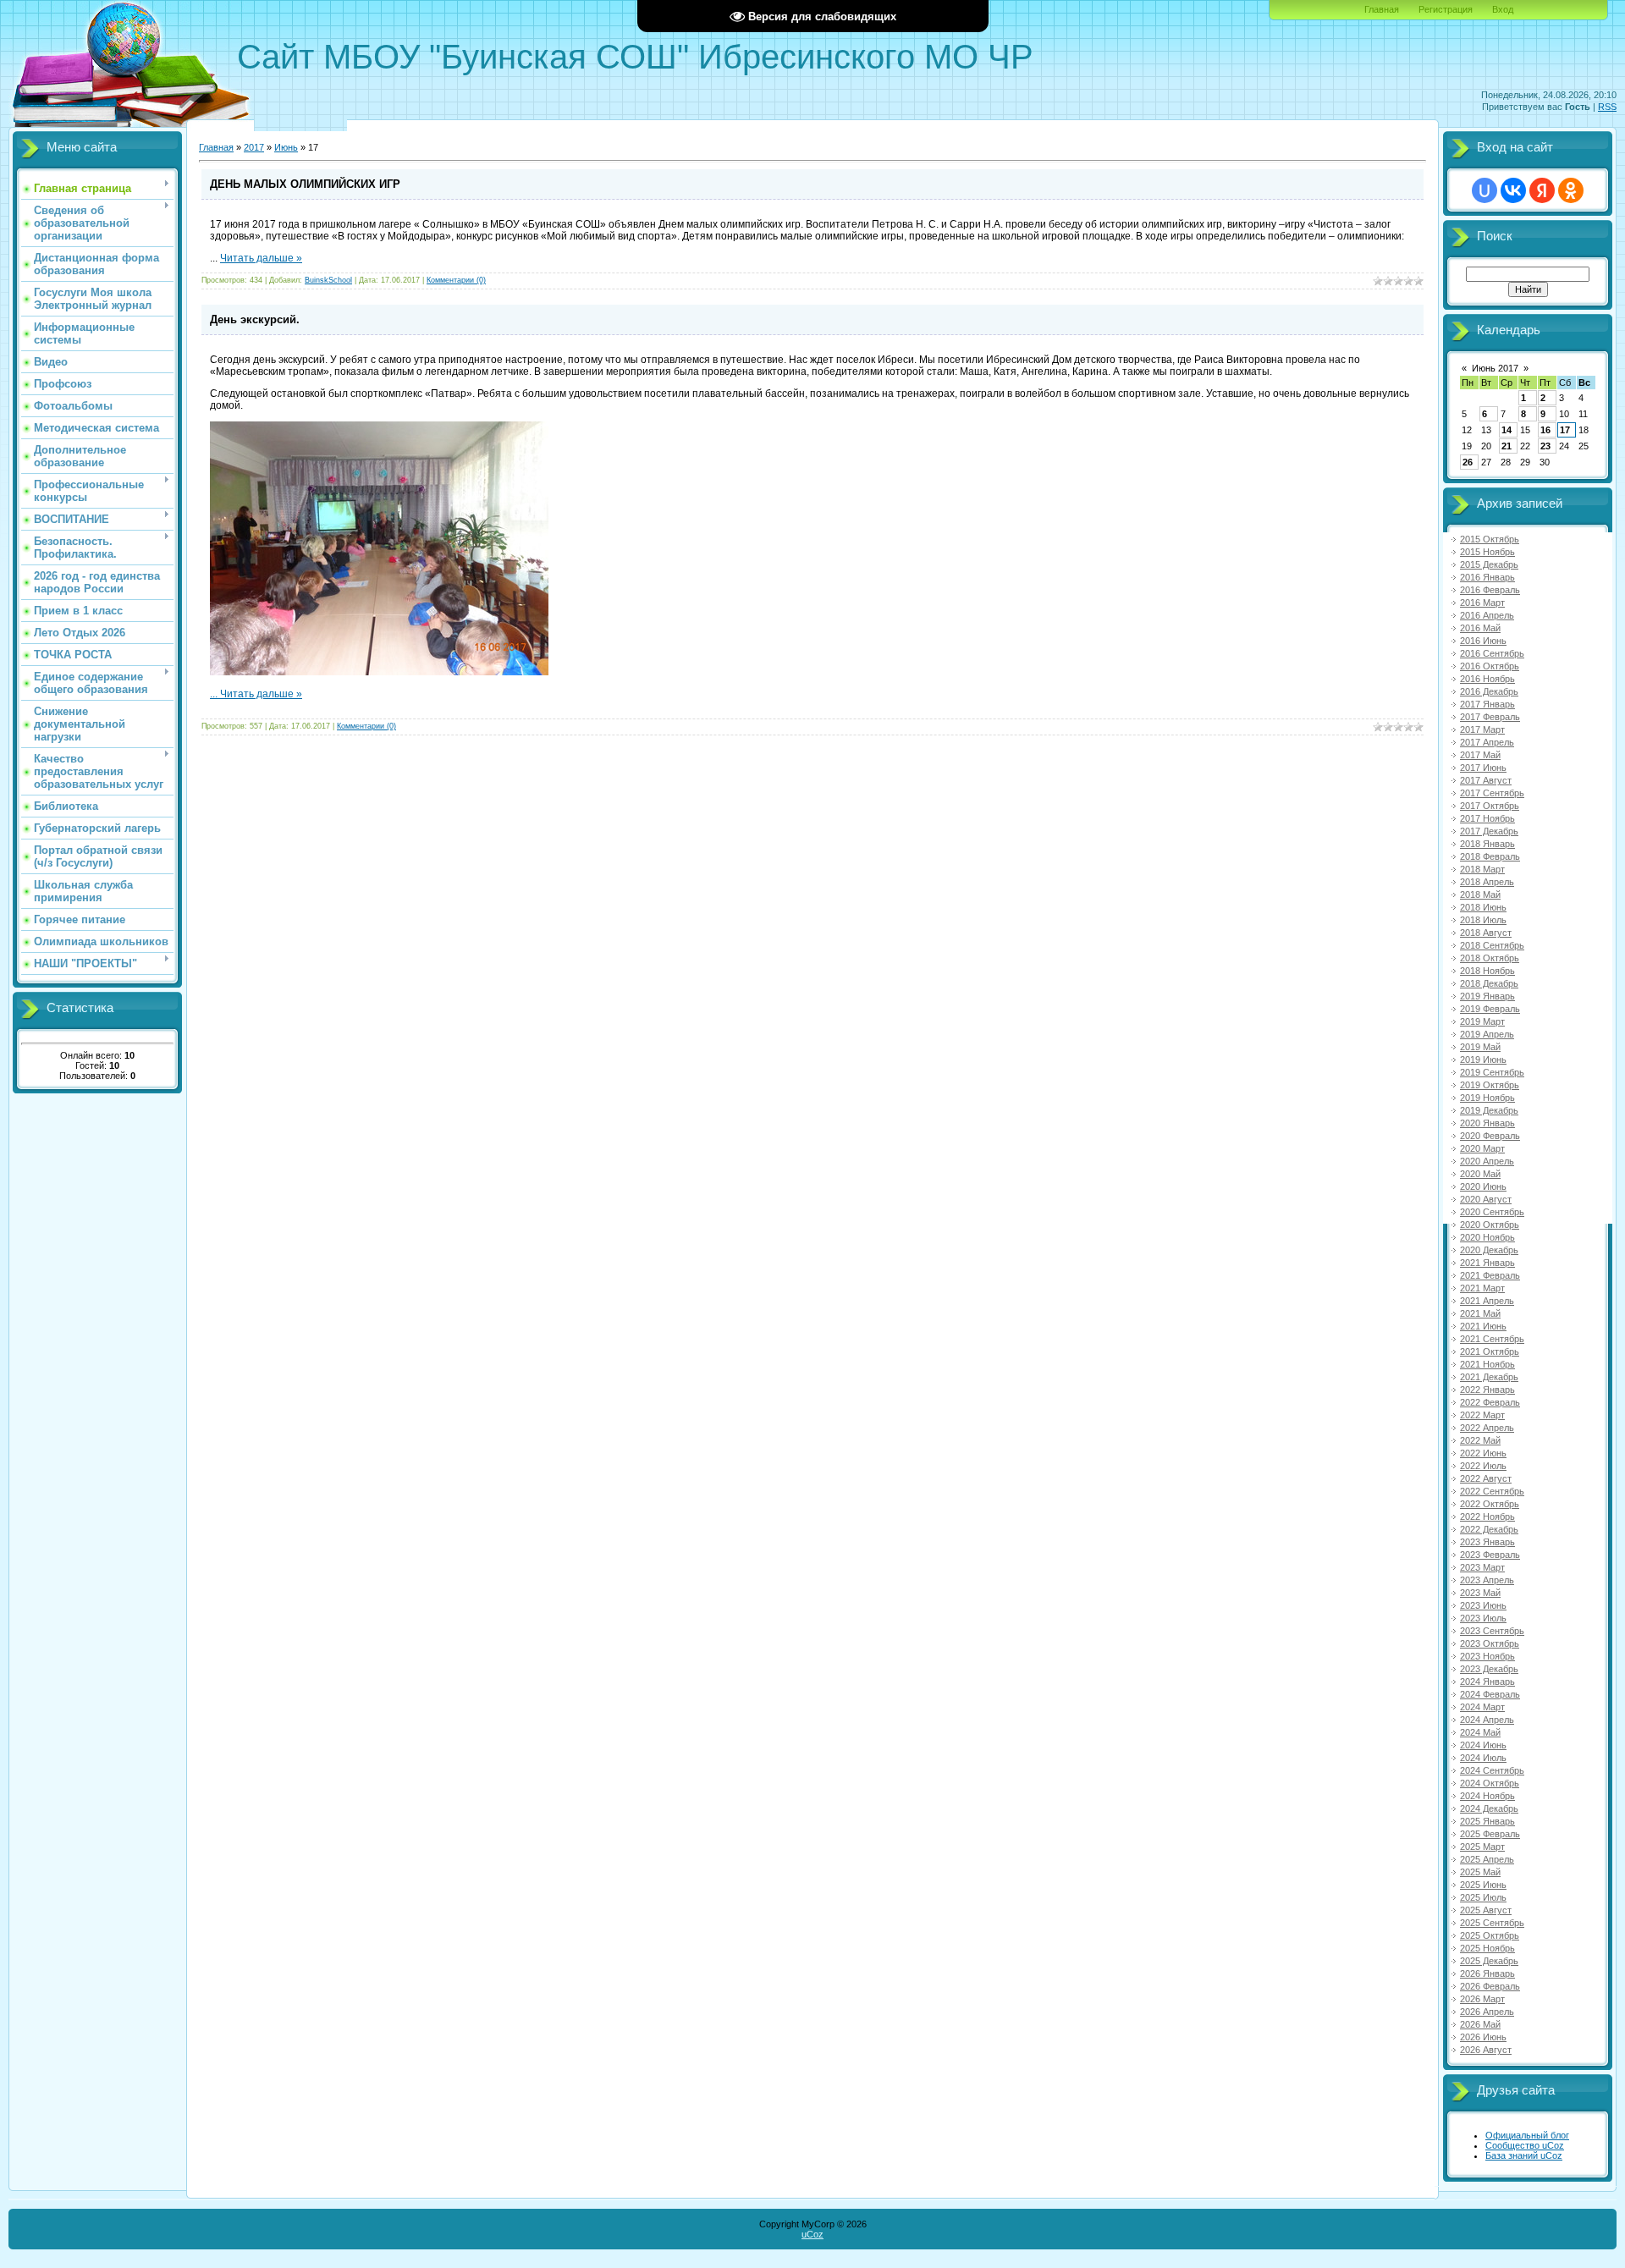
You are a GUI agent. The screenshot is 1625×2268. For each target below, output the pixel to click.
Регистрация (1446, 9)
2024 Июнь (1483, 1745)
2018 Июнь (1483, 907)
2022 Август (1486, 1478)
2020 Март (1482, 1148)
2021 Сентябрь (1492, 1339)
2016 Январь (1487, 577)
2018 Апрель (1487, 882)
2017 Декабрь (1489, 831)
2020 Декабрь (1489, 1250)
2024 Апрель (1487, 1720)
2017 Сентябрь (1492, 793)
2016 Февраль (1490, 590)
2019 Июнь (1483, 1060)
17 (1565, 430)
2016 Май (1480, 628)
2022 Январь (1487, 1390)
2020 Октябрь (1490, 1225)
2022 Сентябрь (1492, 1491)
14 (1507, 430)
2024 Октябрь (1490, 1783)
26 (1468, 462)
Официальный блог (1527, 2135)
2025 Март (1482, 1847)
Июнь (286, 147)
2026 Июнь (1483, 2037)
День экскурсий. (255, 319)
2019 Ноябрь (1487, 1098)
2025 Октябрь (1490, 1935)
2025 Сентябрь (1492, 1923)
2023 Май (1480, 1593)
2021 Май (1480, 1313)
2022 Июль (1483, 1466)
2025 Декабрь (1489, 1961)
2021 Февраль (1490, 1275)
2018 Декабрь (1489, 983)
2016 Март (1482, 603)
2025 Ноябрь (1487, 1948)
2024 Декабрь (1489, 1808)
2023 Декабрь (1489, 1669)
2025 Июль (1483, 1897)
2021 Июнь (1483, 1326)
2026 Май (1480, 2024)
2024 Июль (1483, 1758)
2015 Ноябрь (1487, 552)
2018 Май (1480, 895)
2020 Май (1480, 1174)
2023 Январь (1487, 1542)
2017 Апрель (1487, 742)
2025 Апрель (1487, 1859)
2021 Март (1482, 1288)
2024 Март (1482, 1707)
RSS (1607, 107)
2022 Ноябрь (1487, 1517)
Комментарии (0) (456, 280)
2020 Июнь (1483, 1186)
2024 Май (1480, 1732)
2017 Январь (1487, 704)
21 (1507, 446)
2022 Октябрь (1490, 1504)
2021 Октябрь (1490, 1351)
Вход (1503, 9)
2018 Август (1486, 933)
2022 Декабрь (1489, 1529)
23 (1545, 446)
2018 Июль (1483, 920)
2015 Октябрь (1490, 539)
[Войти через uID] (1485, 190)
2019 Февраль (1490, 1009)
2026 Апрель (1487, 2012)
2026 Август (1486, 2050)
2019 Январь (1487, 996)
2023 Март (1482, 1567)
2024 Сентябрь (1492, 1770)
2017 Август (1486, 780)
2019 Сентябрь (1492, 1072)
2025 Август (1486, 1910)
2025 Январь (1487, 1821)
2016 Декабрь (1489, 691)
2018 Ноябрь (1487, 971)
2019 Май (1480, 1047)
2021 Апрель (1487, 1301)
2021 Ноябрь (1487, 1364)
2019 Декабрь (1489, 1110)
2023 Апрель (1487, 1580)
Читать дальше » (261, 258)
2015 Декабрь (1489, 564)
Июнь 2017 (1495, 368)
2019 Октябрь (1490, 1085)
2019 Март (1482, 1021)
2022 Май (1480, 1440)
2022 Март (1482, 1415)
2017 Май (1480, 755)
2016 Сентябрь (1492, 653)
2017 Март (1482, 729)
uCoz (812, 2234)
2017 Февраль (1490, 717)
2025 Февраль (1490, 1834)
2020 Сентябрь (1492, 1212)
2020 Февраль (1490, 1136)
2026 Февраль (1490, 1986)
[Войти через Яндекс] (1542, 190)
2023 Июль (1483, 1618)
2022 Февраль (1490, 1402)
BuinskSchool (328, 280)
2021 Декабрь (1489, 1377)
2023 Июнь (1483, 1605)
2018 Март (1482, 869)
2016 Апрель (1487, 615)
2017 (254, 147)
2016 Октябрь (1490, 666)
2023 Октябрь (1490, 1643)
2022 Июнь (1483, 1453)
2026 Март (1482, 1999)
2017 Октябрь (1490, 806)
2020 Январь (1487, 1123)
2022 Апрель (1487, 1428)
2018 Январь (1487, 844)
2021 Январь (1487, 1263)
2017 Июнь (1483, 768)
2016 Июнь (1483, 641)
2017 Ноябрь (1487, 818)
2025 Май (1480, 1872)
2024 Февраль (1490, 1694)
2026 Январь (1487, 1973)
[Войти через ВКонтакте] (1513, 190)
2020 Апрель (1487, 1161)
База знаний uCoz (1524, 2155)
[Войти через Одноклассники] (1571, 190)
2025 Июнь (1483, 1885)
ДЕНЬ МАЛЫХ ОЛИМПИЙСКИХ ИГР (305, 184)
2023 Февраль (1490, 1555)
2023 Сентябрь (1492, 1631)
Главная (1382, 9)
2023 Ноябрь (1487, 1656)
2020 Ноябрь (1487, 1237)
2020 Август (1486, 1199)
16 (1545, 430)
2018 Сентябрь (1492, 945)
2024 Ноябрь (1487, 1796)
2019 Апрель (1487, 1034)
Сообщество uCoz (1525, 2145)
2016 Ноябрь (1487, 679)
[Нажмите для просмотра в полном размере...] (379, 672)
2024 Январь (1487, 1682)
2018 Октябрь (1490, 958)
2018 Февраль (1490, 856)
